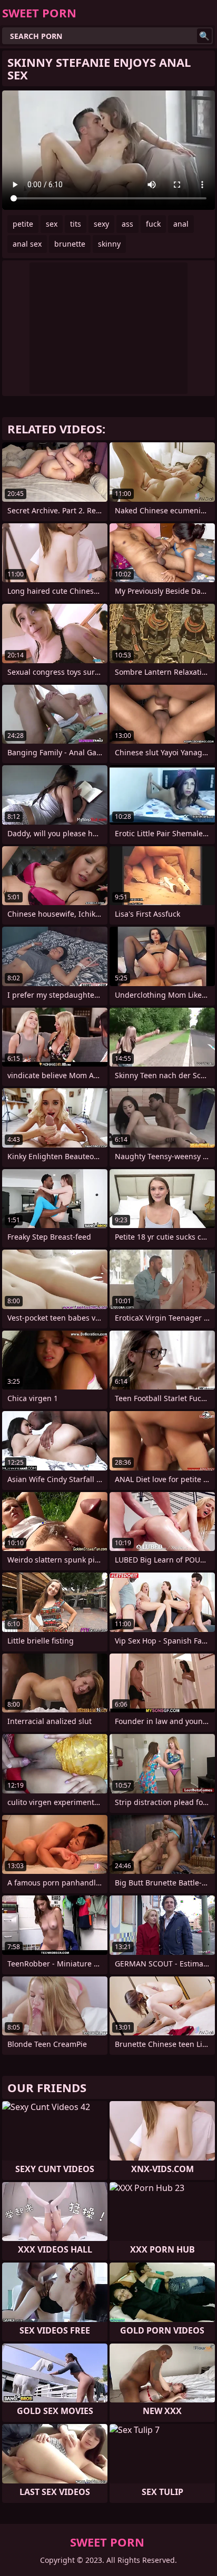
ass (127, 224)
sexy (101, 224)
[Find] (204, 36)
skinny (109, 244)
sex (52, 224)
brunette (70, 244)
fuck (153, 224)
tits (76, 224)
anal (181, 224)
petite (23, 224)
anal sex (27, 244)
